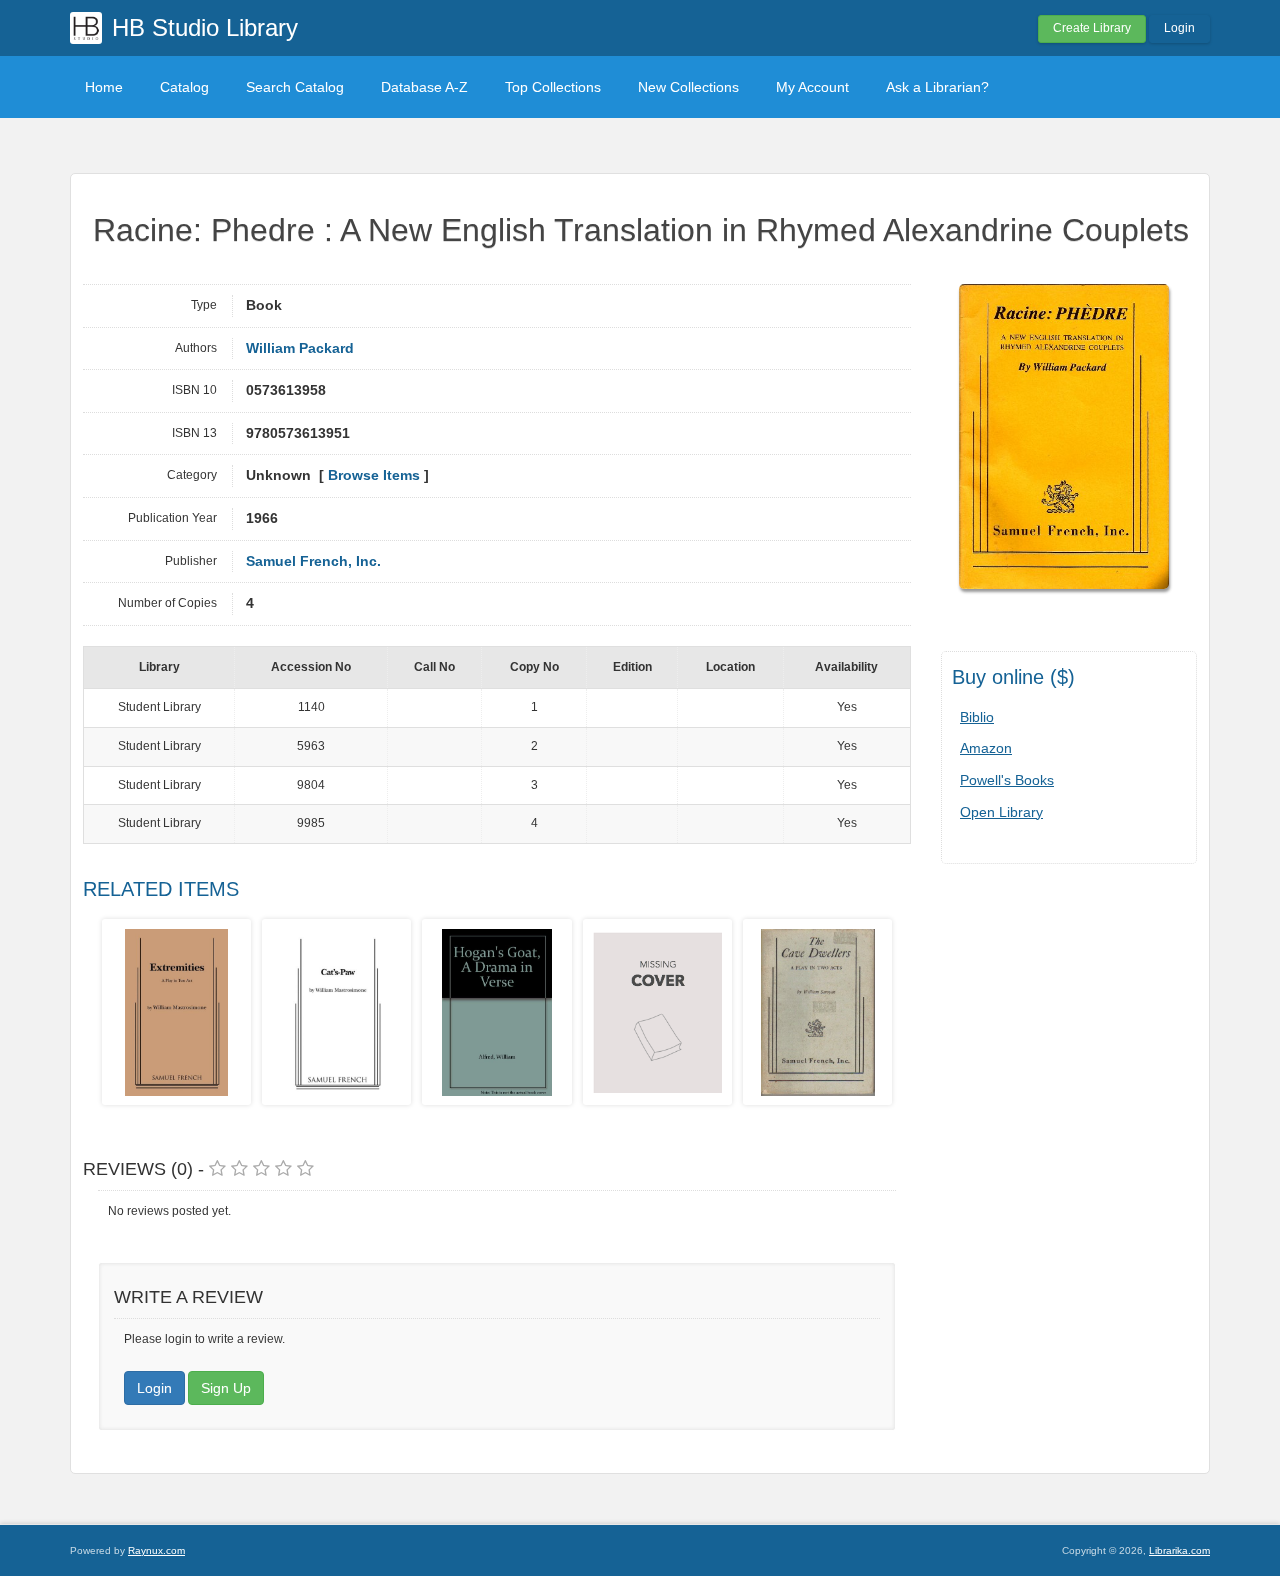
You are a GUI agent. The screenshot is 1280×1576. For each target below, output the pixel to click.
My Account (812, 87)
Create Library (1092, 28)
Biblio (977, 717)
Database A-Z (424, 87)
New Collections (688, 87)
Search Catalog (295, 87)
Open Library (1001, 812)
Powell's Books (1007, 780)
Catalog (184, 87)
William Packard (300, 348)
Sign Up (226, 1388)
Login (1179, 28)
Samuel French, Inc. (313, 561)
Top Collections (553, 87)
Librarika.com (1179, 1550)
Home (104, 87)
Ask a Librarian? (937, 87)
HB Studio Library (205, 27)
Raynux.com (156, 1550)
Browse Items (374, 475)
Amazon (986, 748)
